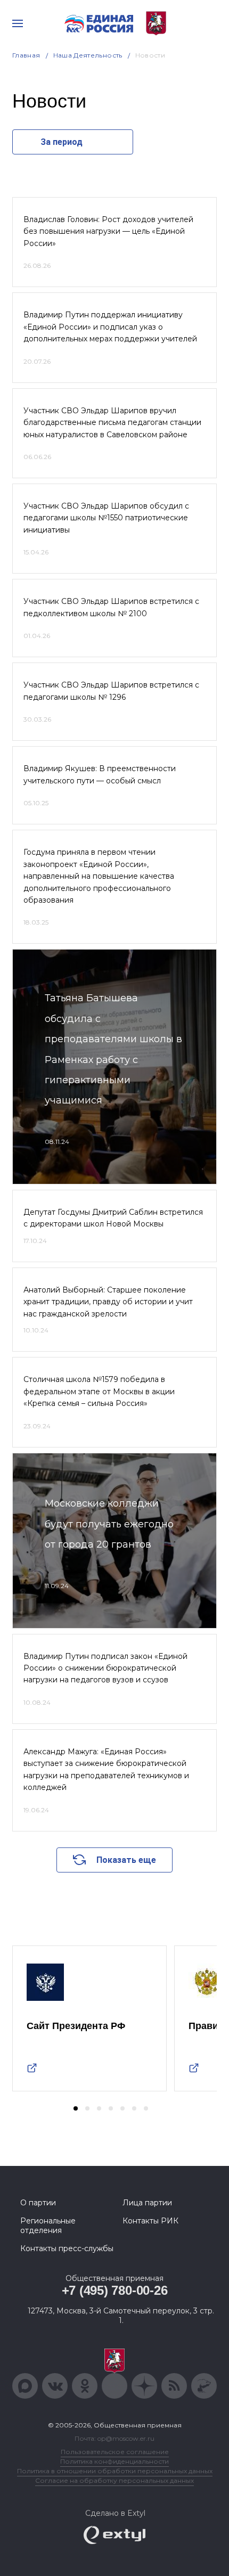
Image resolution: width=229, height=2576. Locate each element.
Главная (26, 55)
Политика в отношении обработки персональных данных (115, 2471)
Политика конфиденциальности (114, 2461)
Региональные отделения (48, 2226)
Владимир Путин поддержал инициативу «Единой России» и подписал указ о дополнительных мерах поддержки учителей (110, 327)
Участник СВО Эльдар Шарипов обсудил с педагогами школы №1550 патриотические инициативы (106, 518)
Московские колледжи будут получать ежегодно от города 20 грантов (109, 1524)
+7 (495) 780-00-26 (115, 2290)
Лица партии (147, 2203)
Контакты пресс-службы (67, 2248)
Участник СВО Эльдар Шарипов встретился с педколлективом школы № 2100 (111, 607)
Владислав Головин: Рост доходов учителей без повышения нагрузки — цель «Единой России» (108, 231)
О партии (38, 2203)
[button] (76, 2108)
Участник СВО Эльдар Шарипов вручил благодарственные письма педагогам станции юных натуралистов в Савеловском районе (112, 423)
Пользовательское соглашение (115, 2452)
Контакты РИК (150, 2221)
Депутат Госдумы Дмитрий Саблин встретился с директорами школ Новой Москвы (113, 1218)
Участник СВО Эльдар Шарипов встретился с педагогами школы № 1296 (111, 691)
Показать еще (126, 1860)
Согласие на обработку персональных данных (114, 2480)
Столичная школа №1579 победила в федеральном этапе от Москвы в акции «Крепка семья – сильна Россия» (99, 1391)
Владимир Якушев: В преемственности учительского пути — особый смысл (100, 774)
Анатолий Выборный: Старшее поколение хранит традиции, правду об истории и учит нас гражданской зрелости (108, 1302)
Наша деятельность (88, 55)
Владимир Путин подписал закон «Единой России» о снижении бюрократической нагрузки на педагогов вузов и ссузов (105, 1668)
